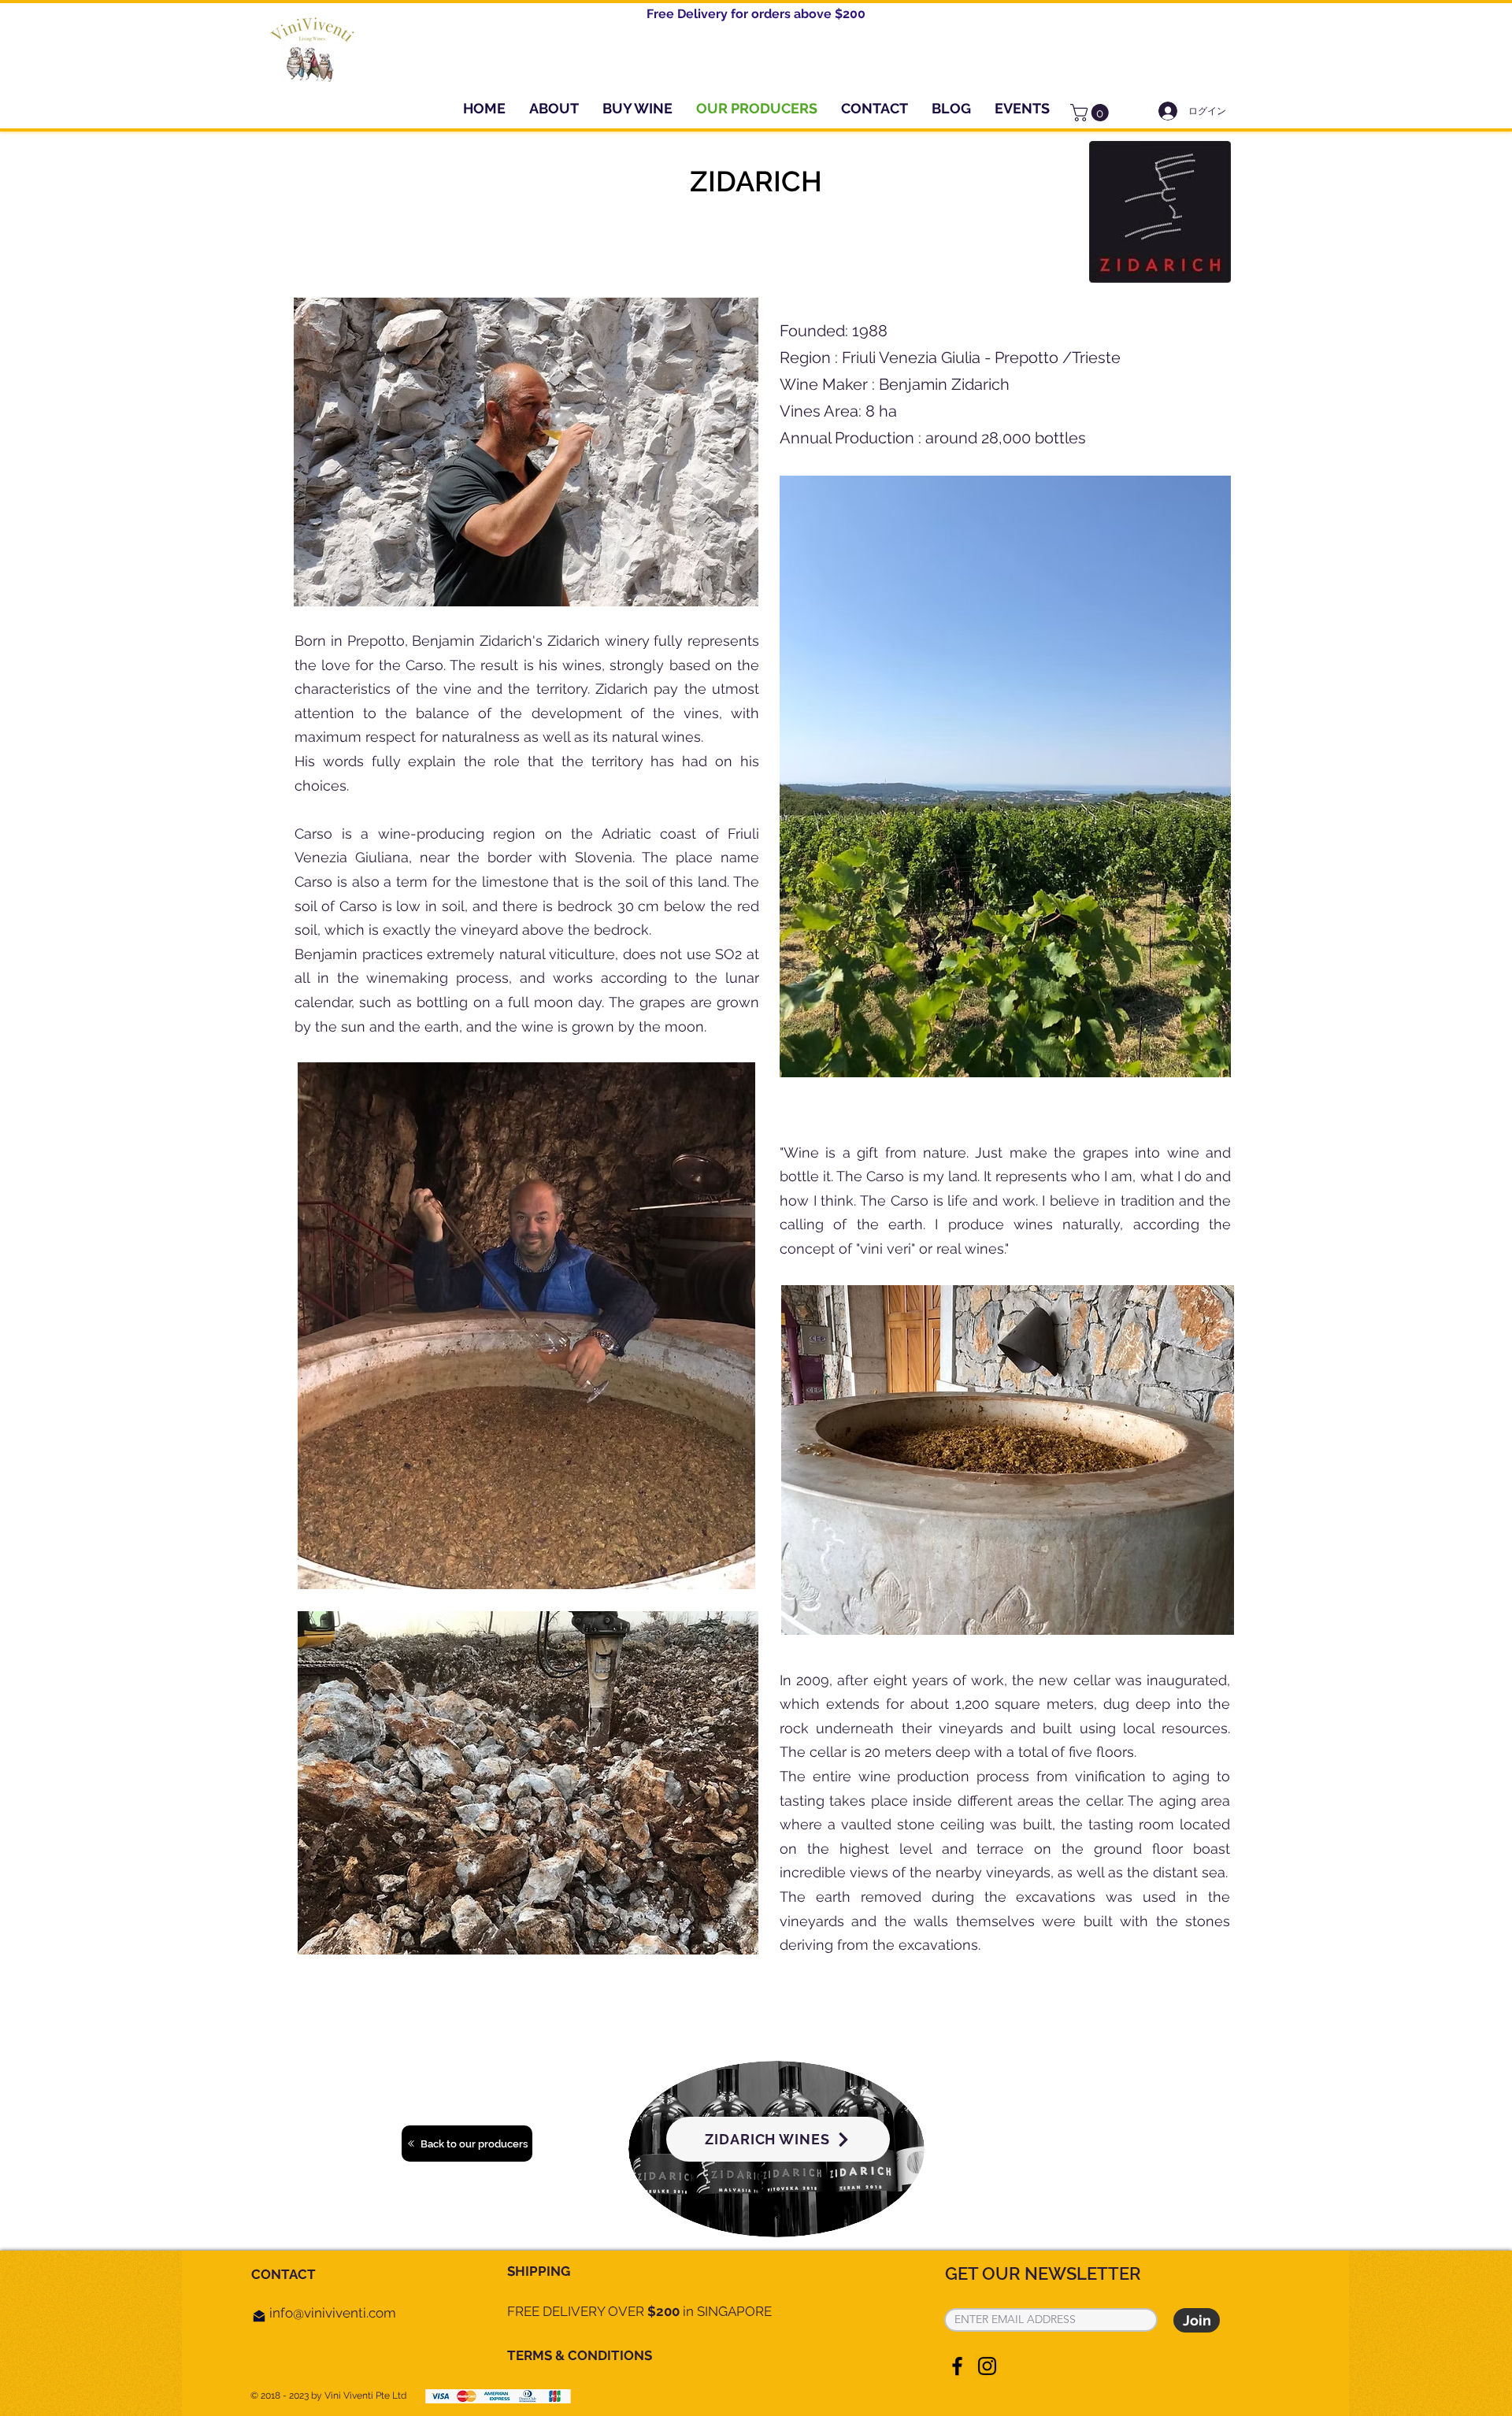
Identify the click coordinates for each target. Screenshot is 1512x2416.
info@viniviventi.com (333, 2313)
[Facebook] (957, 2366)
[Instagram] (987, 2366)
